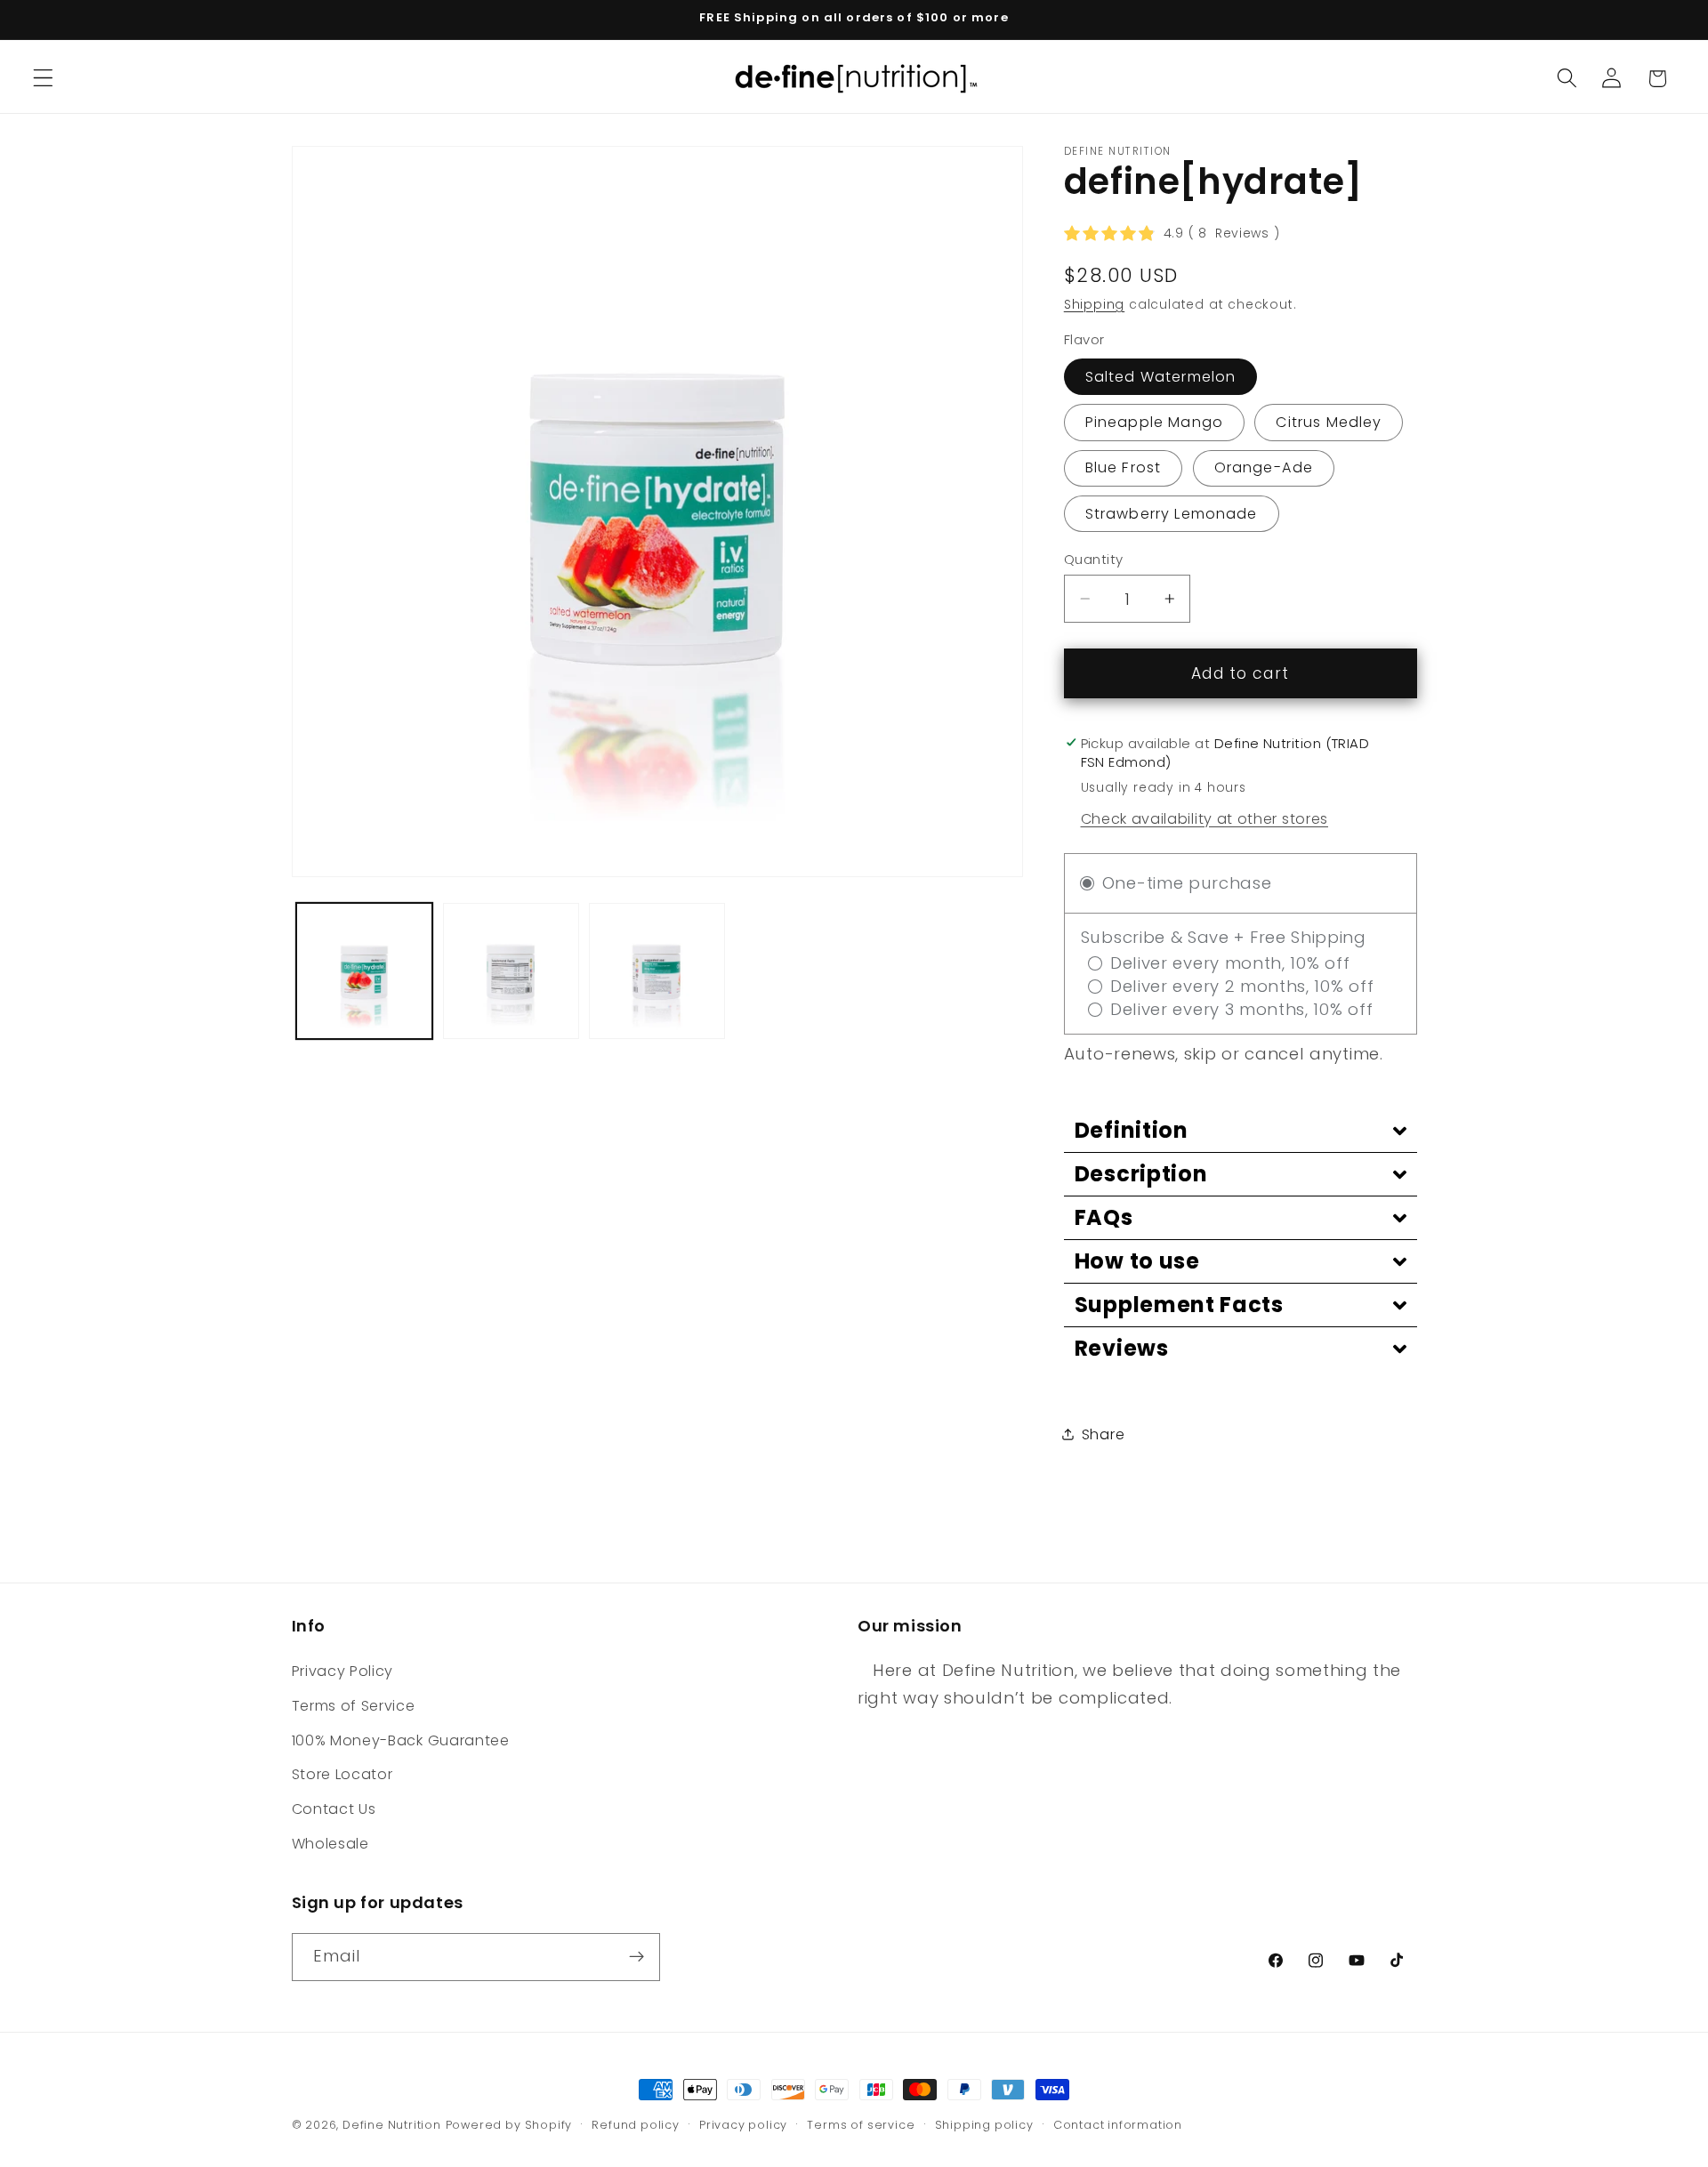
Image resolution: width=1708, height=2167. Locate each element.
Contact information (1118, 2125)
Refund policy (635, 2125)
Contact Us (334, 1809)
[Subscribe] (636, 1957)
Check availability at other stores (1204, 818)
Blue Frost (1124, 467)
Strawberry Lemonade (1172, 514)
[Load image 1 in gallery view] (364, 971)
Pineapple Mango (1154, 422)
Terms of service (861, 2125)
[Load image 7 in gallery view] (657, 971)
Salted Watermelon (1161, 376)
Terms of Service (354, 1706)
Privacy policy (743, 2125)
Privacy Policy (343, 1671)
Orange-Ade (1264, 467)
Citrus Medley (1329, 422)
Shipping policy (984, 2125)
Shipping (1094, 305)
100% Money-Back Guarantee (401, 1740)
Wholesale (330, 1844)
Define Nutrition (392, 2125)
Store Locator (342, 1774)
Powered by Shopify (509, 2125)
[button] (43, 79)
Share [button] (1103, 1434)
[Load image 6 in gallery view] (511, 971)
